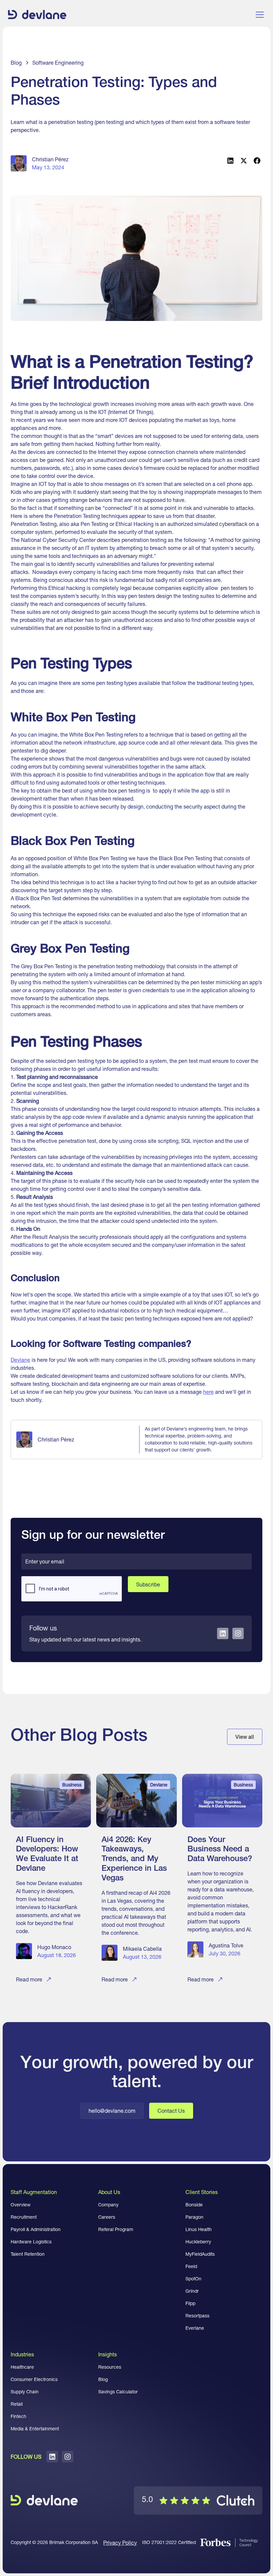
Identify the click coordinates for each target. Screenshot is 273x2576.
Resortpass (197, 2316)
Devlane (20, 1360)
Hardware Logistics (31, 2242)
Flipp (190, 2303)
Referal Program (116, 2229)
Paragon (194, 2217)
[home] (37, 15)
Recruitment (24, 2217)
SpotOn (193, 2279)
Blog (103, 2379)
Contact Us (171, 2111)
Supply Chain (25, 2392)
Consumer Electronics (34, 2379)
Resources (110, 2367)
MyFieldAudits (200, 2254)
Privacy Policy (120, 2543)
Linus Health (199, 2229)
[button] (258, 15)
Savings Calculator (118, 2392)
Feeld (191, 2266)
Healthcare (22, 2367)
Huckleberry (198, 2242)
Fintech (18, 2416)
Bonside (194, 2205)
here (208, 1392)
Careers (107, 2217)
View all (245, 1737)
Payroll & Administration (36, 2229)
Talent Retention (28, 2254)
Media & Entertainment (35, 2429)
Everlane (195, 2328)
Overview (21, 2205)
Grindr (192, 2291)
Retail (17, 2404)
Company (108, 2205)
